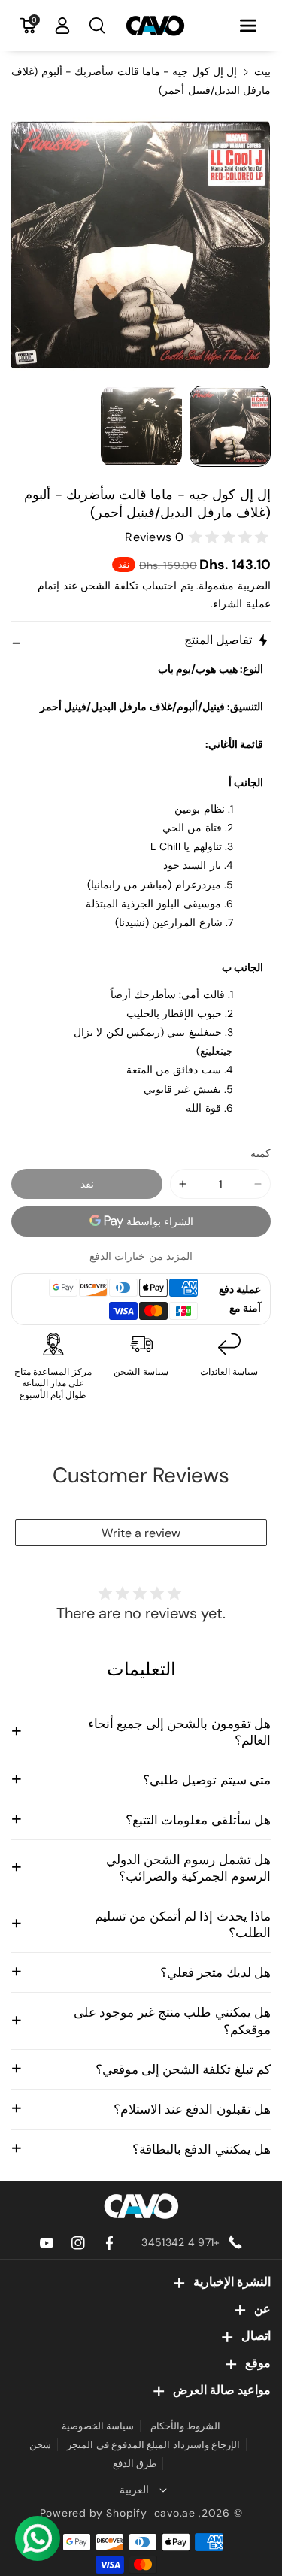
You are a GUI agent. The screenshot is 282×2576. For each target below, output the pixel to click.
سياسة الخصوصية (98, 2426)
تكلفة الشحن (109, 586)
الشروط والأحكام (185, 2426)
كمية (261, 1153)
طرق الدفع (135, 2464)
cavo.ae (175, 2513)
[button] (248, 26)
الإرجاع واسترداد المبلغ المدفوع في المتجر (153, 2445)
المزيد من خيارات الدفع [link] (141, 1256)
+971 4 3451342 (180, 2242)
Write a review (141, 1533)
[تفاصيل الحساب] (62, 26)
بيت (262, 71)
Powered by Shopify (94, 2513)
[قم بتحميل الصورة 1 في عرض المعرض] (230, 426)
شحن (40, 2445)
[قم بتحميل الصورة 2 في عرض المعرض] (141, 426)
